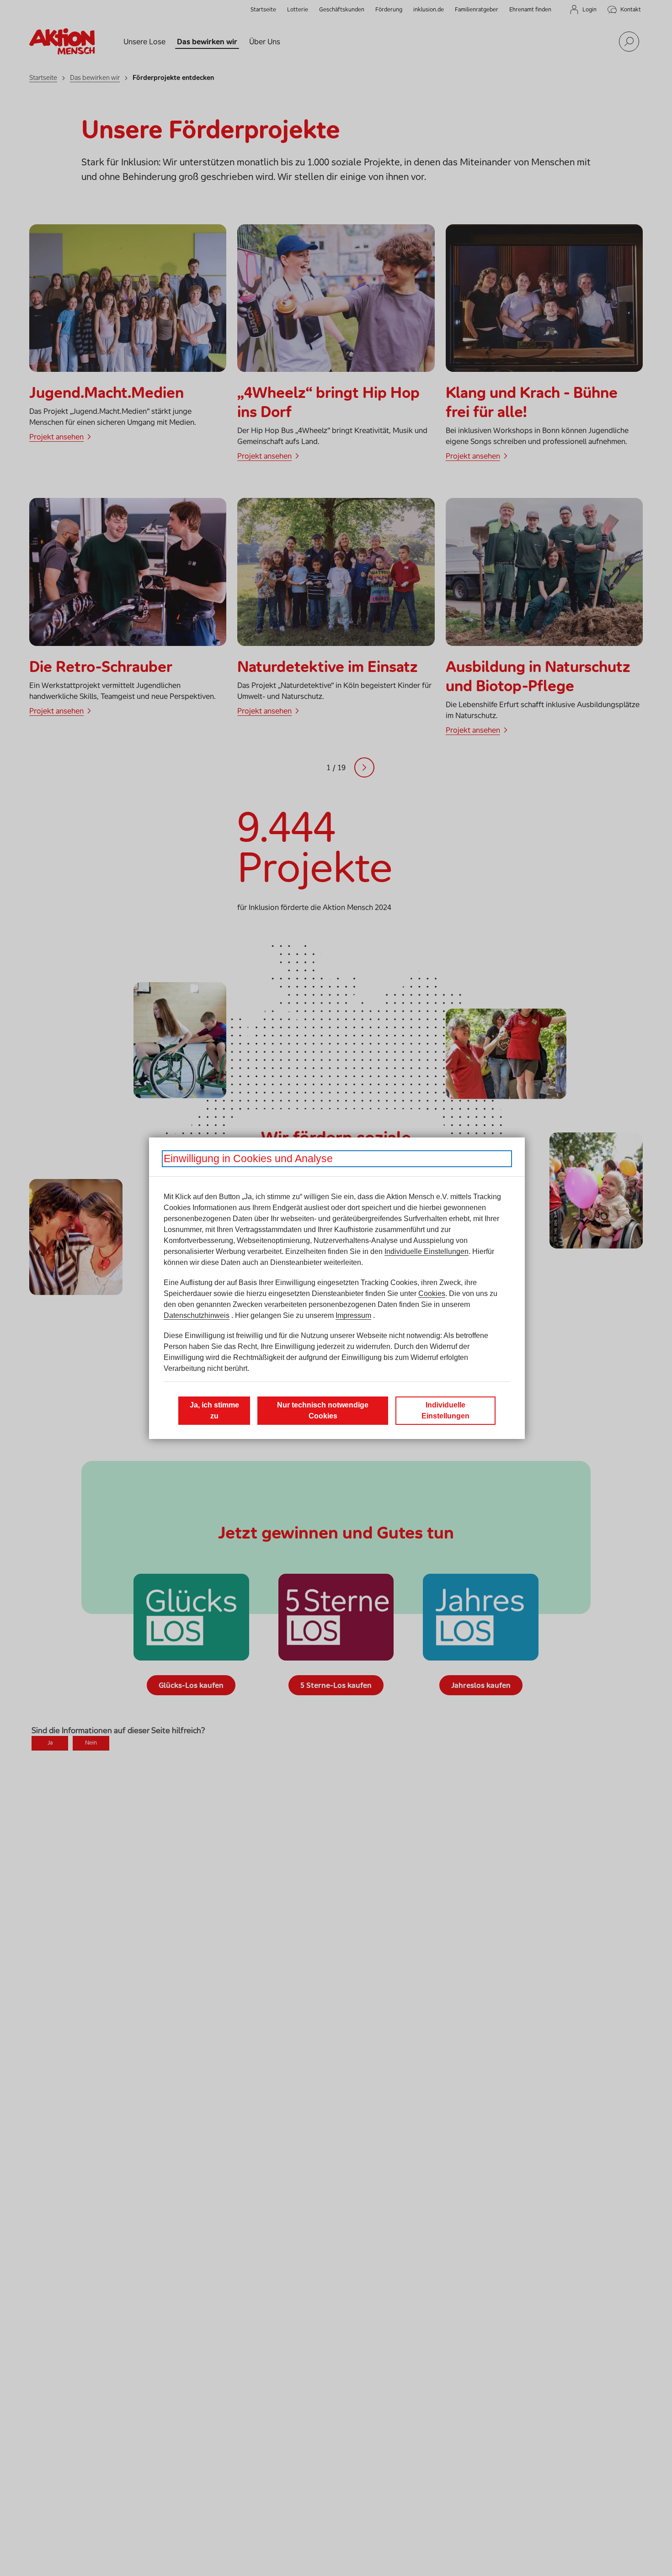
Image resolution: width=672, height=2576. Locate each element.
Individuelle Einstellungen (427, 1251)
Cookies (432, 1293)
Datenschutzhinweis (197, 1315)
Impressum (353, 1315)
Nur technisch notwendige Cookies (323, 1410)
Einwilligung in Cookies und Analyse (248, 1158)
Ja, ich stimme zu (214, 1410)
